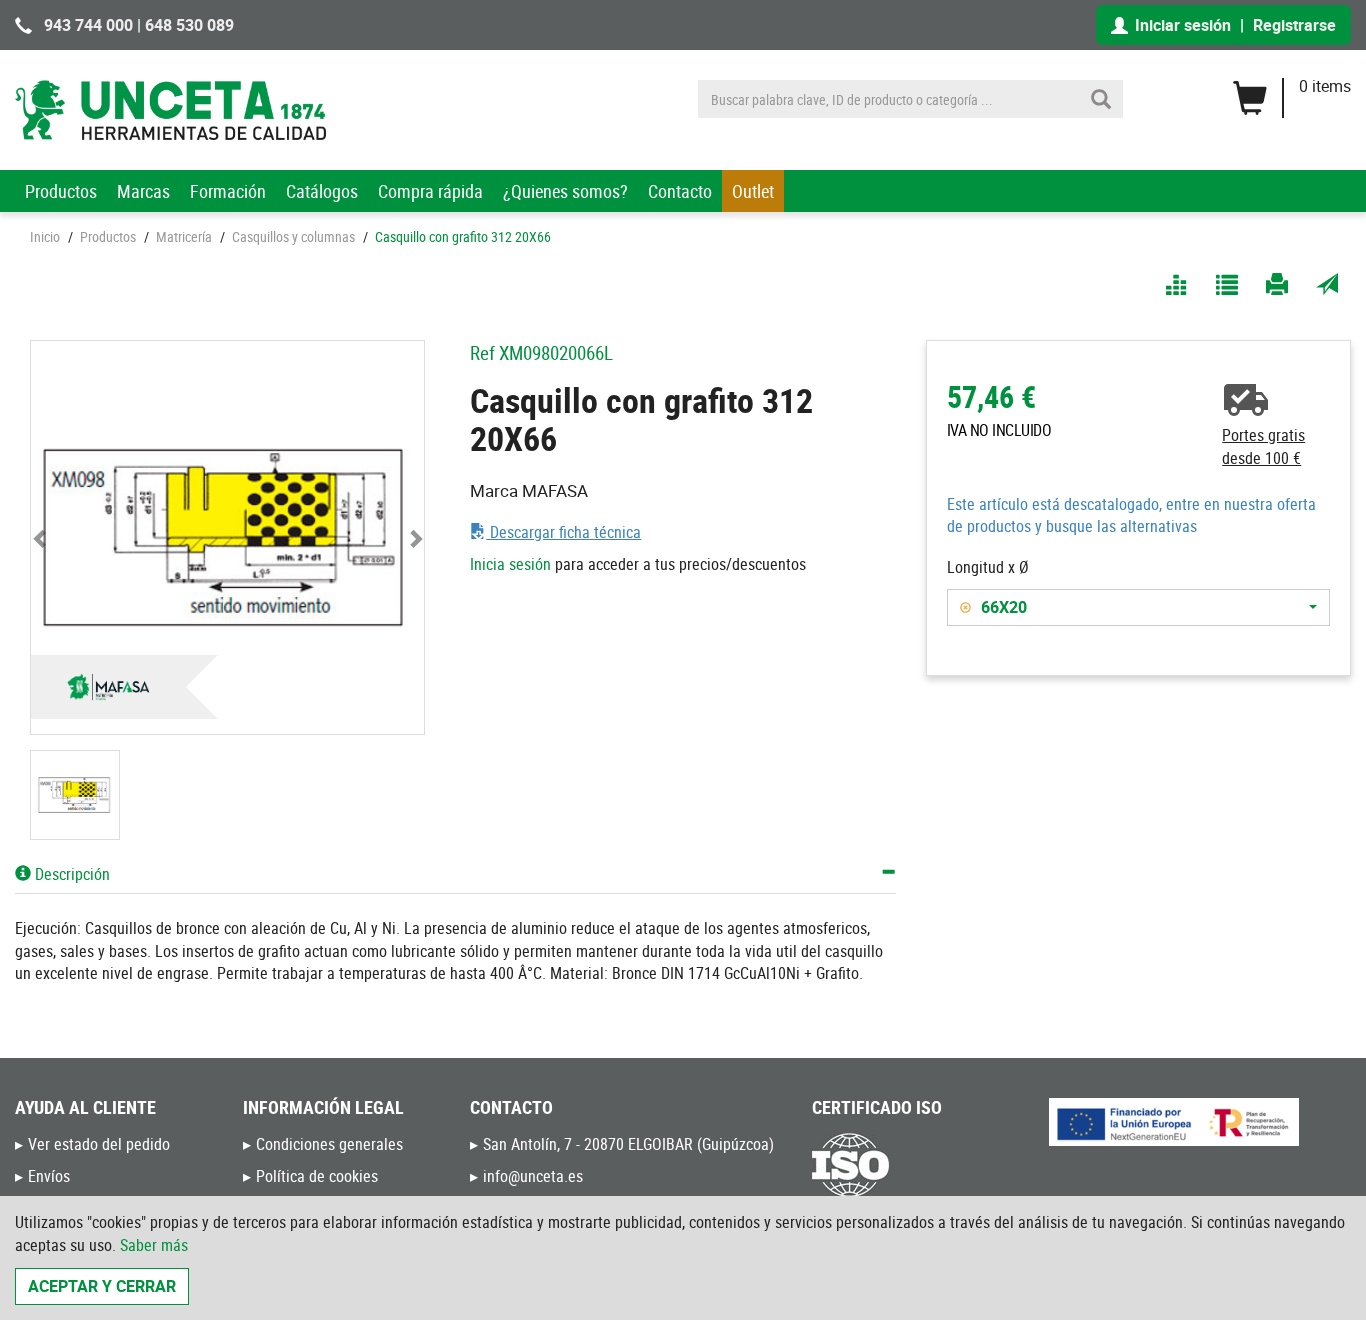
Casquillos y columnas (293, 236)
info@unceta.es (533, 1176)
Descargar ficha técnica (563, 532)
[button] (41, 537)
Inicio (45, 236)
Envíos (49, 1176)
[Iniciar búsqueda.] (1101, 99)
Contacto (680, 191)
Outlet (753, 191)
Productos (61, 191)
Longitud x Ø (988, 567)
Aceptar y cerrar (102, 1286)
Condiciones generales (329, 1144)
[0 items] (1291, 91)
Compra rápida (430, 191)
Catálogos (322, 191)
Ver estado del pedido (99, 1144)
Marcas (143, 191)
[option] (1119, 607)
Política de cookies (317, 1176)
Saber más (154, 1245)
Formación (228, 191)
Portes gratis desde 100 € (1263, 446)
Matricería (184, 236)
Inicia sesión (510, 564)
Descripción (70, 874)
